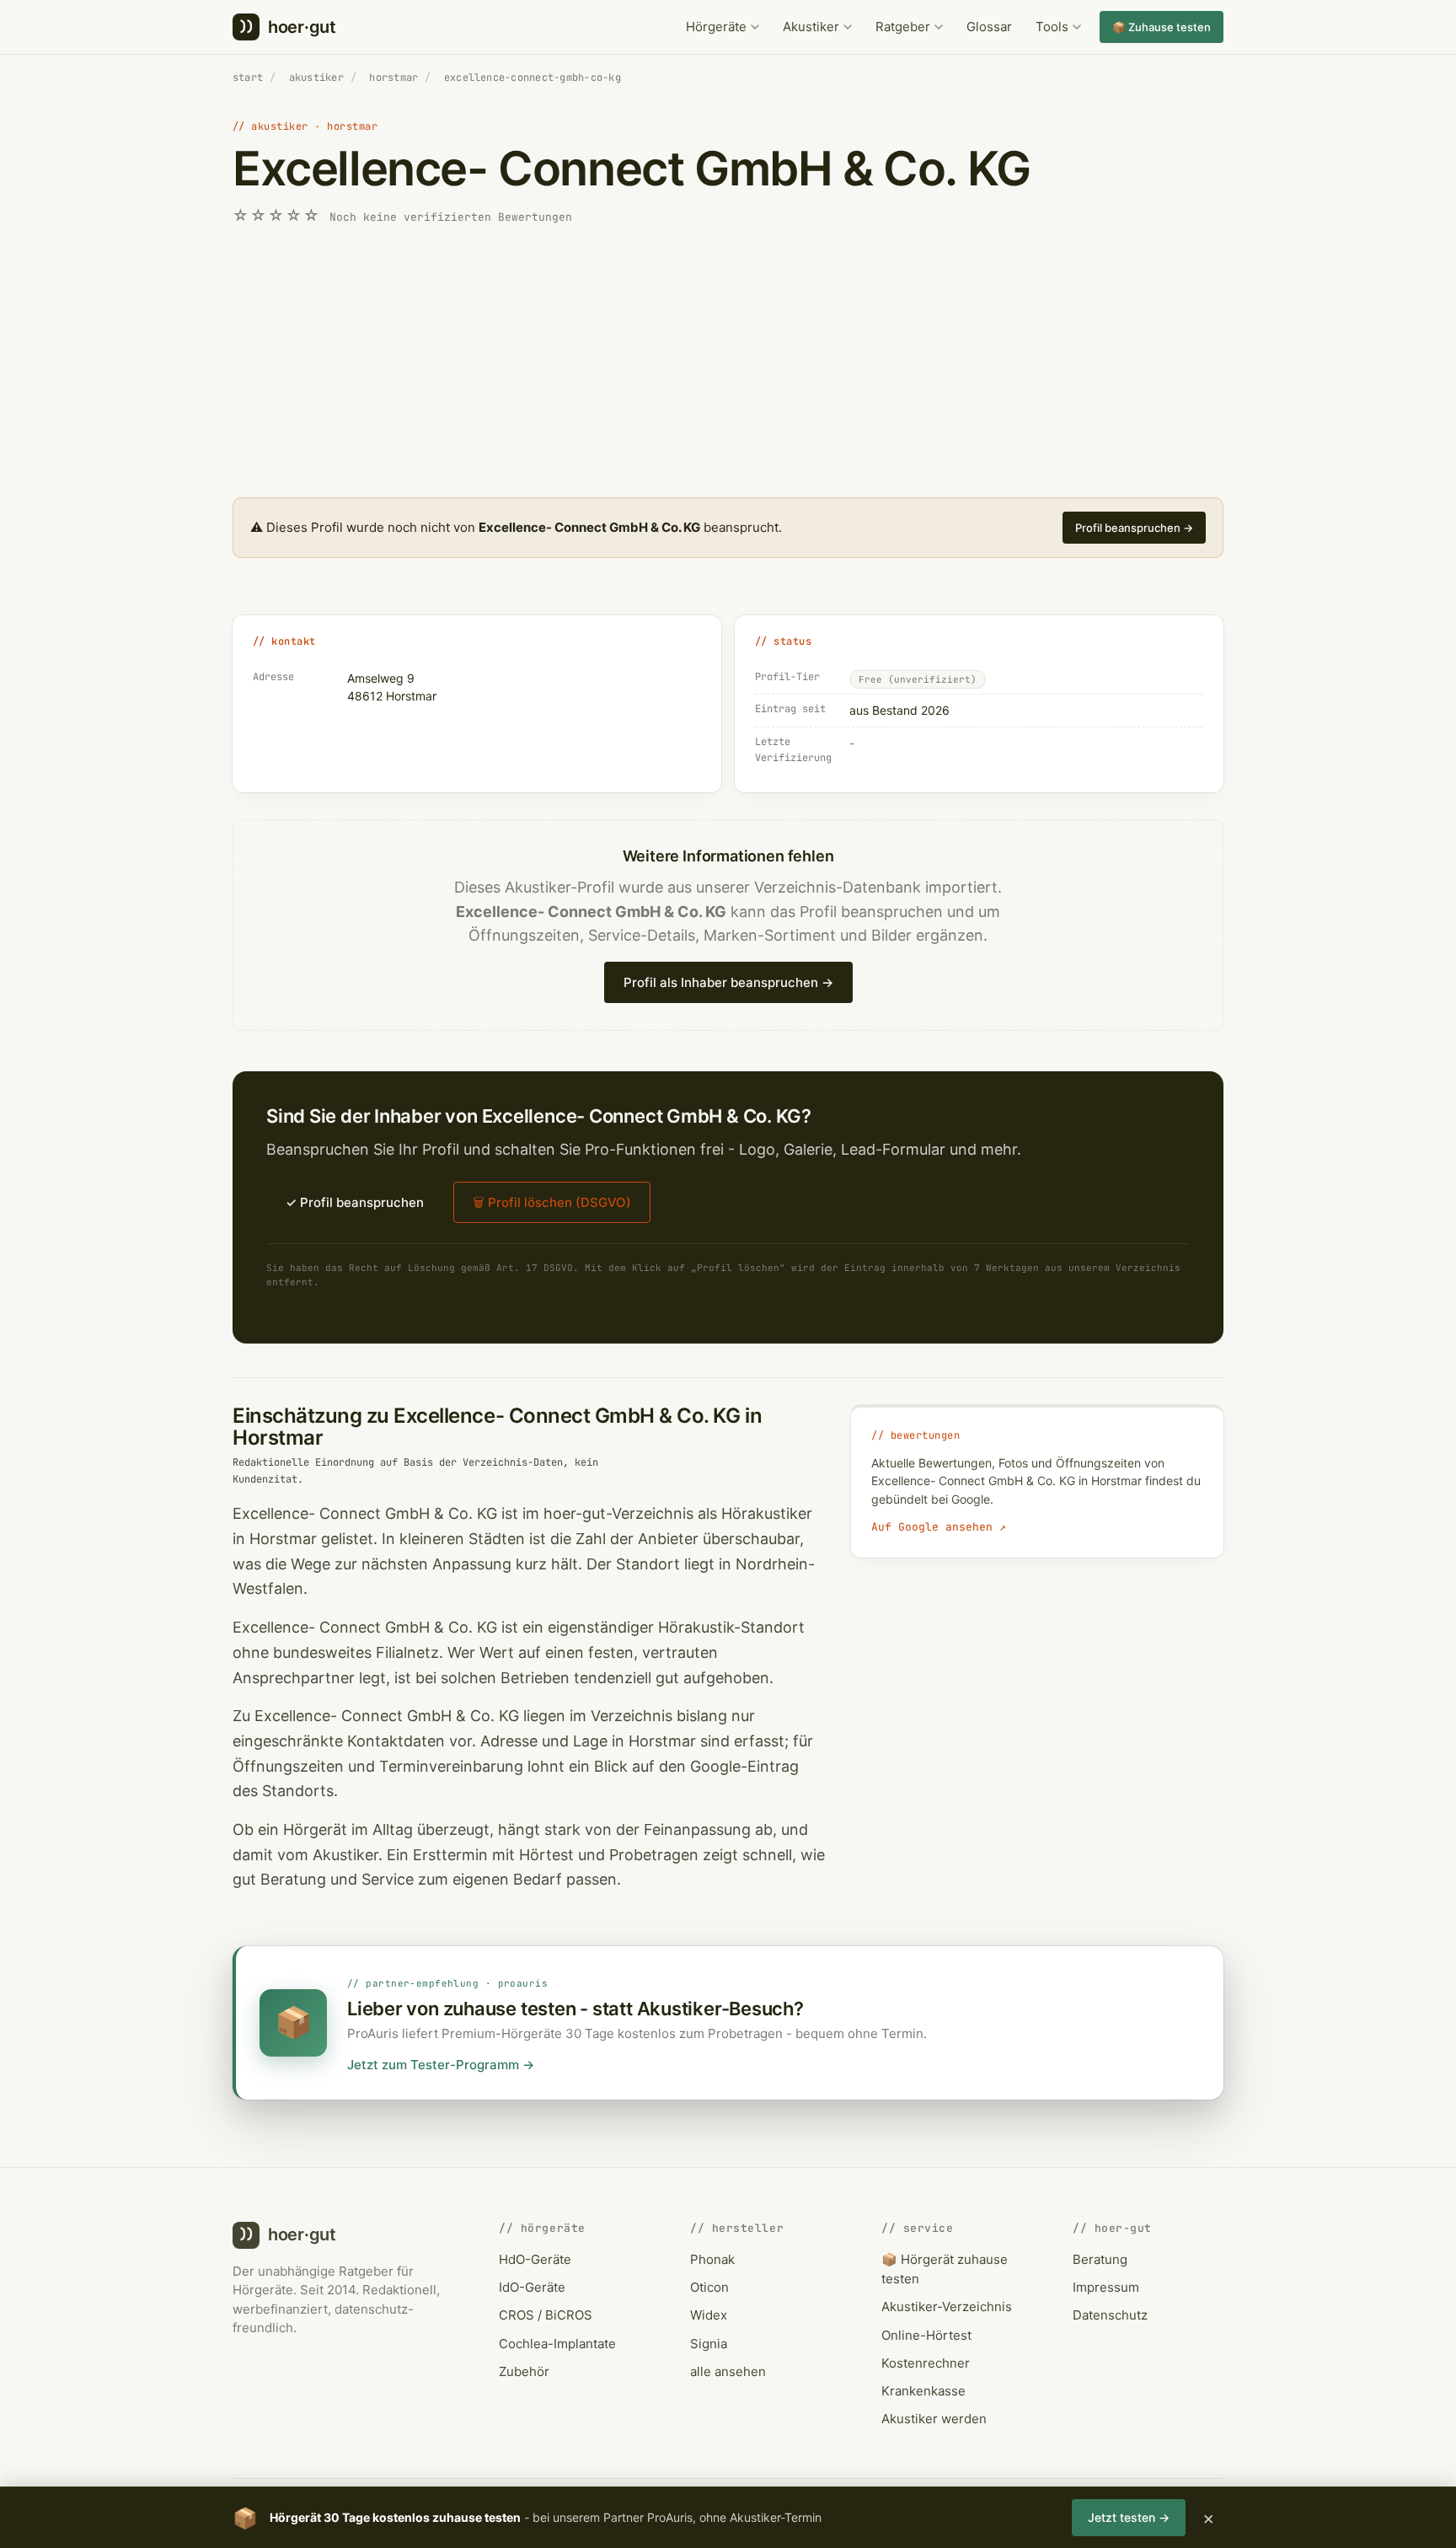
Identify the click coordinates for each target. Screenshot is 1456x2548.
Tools (1052, 27)
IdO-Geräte (532, 2287)
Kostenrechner (926, 2363)
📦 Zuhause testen (1162, 27)
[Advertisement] (728, 362)
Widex (709, 2315)
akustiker (316, 78)
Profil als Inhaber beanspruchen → (728, 982)
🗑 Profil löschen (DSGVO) (552, 1202)
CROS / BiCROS (546, 2315)
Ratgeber (903, 27)
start (248, 78)
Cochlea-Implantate (557, 2344)
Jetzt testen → (1129, 2517)
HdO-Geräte (535, 2259)
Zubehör (524, 2371)
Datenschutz (1110, 2315)
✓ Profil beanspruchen (355, 1202)
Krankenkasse (923, 2391)
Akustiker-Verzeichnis (947, 2307)
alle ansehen (728, 2371)
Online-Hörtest (926, 2335)
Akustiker (811, 27)
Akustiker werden (934, 2419)
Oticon (709, 2287)
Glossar (989, 27)
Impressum (1106, 2287)
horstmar (393, 78)
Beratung (1100, 2259)
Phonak (712, 2259)
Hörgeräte (716, 27)
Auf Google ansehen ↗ (939, 1527)
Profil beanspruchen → (1134, 528)
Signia (709, 2344)
